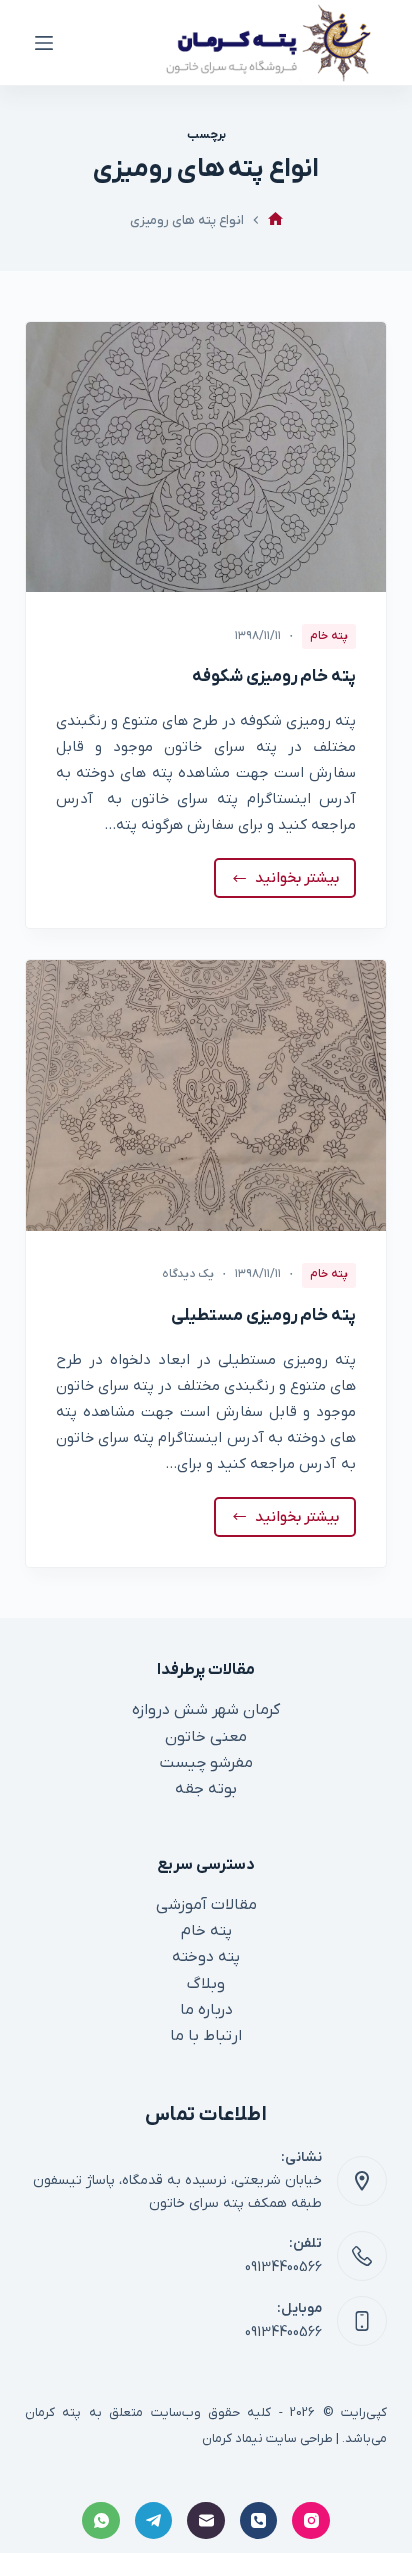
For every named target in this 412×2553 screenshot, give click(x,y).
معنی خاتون (206, 1737)
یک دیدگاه (188, 1274)
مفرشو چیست (206, 1763)
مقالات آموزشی (206, 1905)
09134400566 (283, 2267)
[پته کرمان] (275, 220)
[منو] (44, 43)
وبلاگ (206, 1984)
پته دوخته (206, 1957)
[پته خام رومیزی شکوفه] (206, 457)
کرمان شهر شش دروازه (206, 1710)
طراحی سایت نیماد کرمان (267, 2438)
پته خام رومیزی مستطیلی (263, 1316)
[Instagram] (311, 2521)
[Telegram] (154, 2521)
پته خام (329, 636)
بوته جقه (206, 1789)
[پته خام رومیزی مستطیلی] (206, 1095)
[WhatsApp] (101, 2521)
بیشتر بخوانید (290, 883)
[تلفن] (259, 2521)
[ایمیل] (206, 2521)
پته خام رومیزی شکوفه (274, 677)
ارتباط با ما (206, 2036)
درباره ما (206, 2010)
